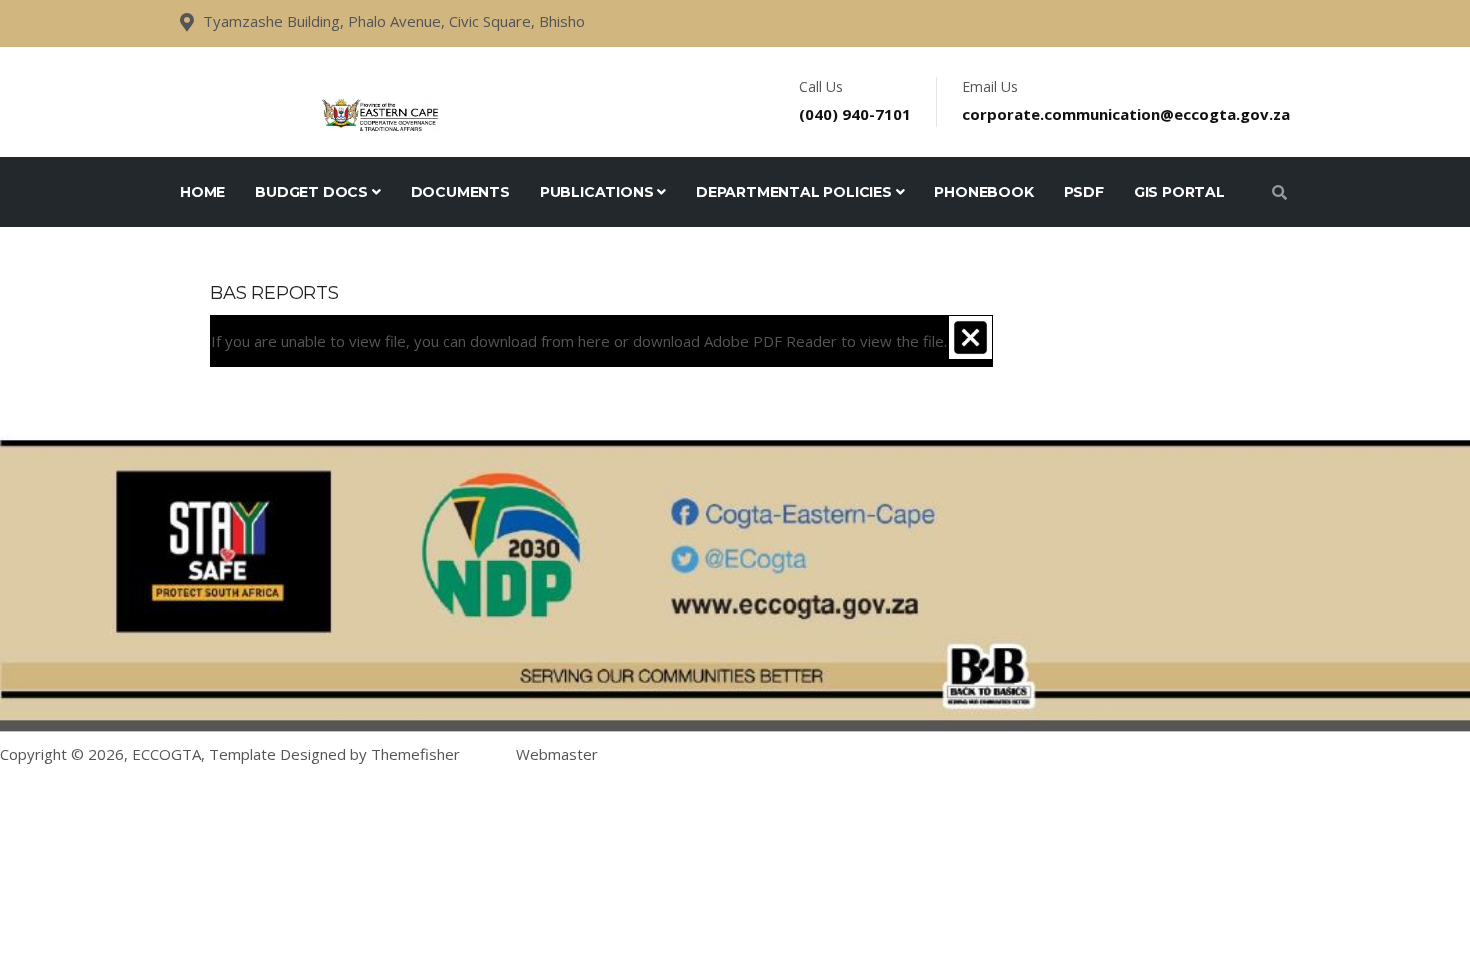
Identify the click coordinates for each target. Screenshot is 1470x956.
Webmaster (557, 754)
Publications (598, 192)
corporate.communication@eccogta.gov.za (1126, 114)
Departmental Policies (796, 192)
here (594, 341)
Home (202, 192)
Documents (460, 192)
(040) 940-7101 (855, 114)
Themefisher (415, 754)
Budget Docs (313, 192)
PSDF (1084, 192)
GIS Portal (1179, 192)
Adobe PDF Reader (770, 341)
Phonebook (983, 192)
